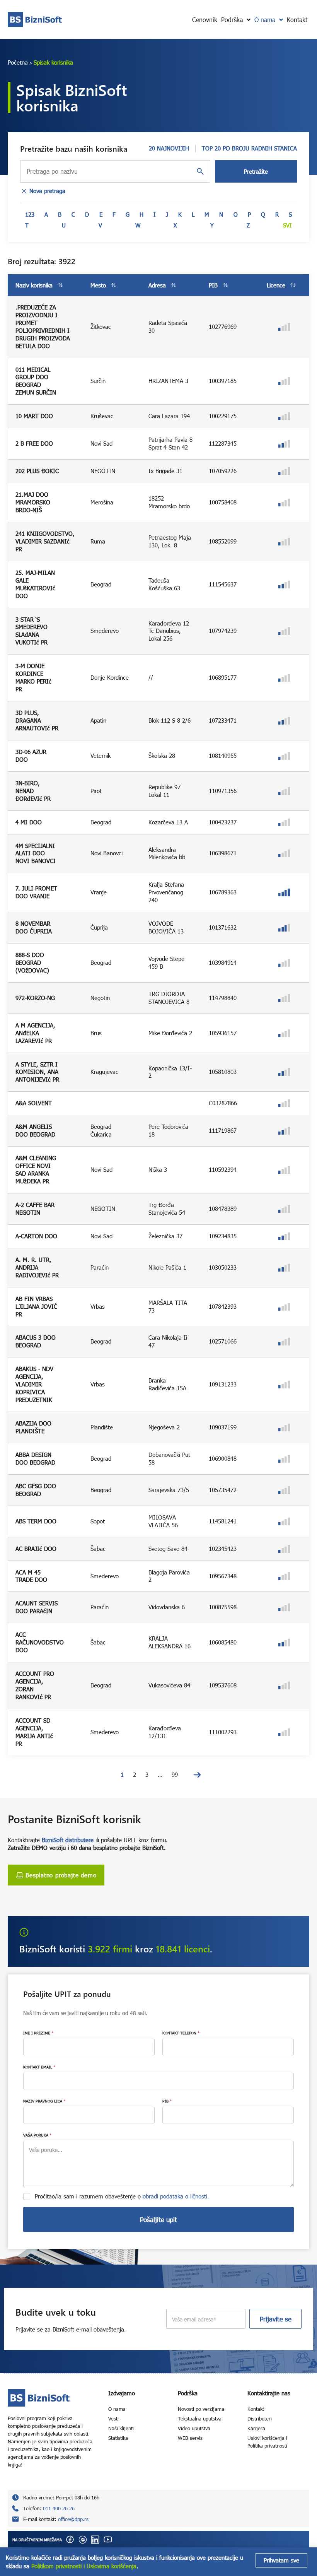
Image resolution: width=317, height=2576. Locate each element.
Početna (18, 62)
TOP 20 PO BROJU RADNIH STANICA (249, 148)
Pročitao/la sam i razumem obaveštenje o (122, 2196)
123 (30, 214)
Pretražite (256, 171)
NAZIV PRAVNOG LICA (44, 2101)
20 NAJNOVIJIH (169, 148)
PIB (167, 2101)
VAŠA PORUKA (37, 2135)
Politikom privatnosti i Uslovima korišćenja (84, 2566)
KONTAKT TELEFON (181, 2033)
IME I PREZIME (38, 2033)
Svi (287, 225)
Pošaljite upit (158, 2220)
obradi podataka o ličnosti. (176, 2196)
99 (175, 1774)
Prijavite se (276, 2319)
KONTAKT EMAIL (39, 2067)
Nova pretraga (47, 191)
